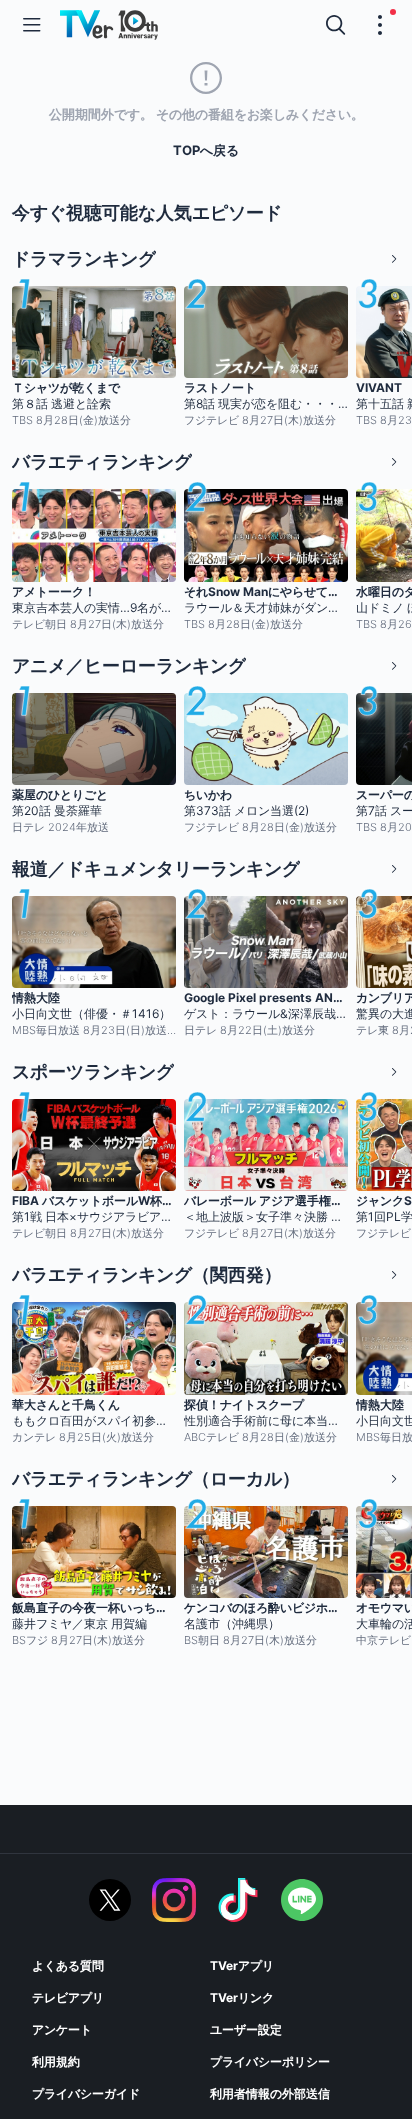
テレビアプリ (68, 1997)
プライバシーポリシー (270, 2061)
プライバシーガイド (86, 2093)
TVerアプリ (242, 1965)
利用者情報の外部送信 (270, 2093)
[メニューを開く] (32, 25)
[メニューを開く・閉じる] (380, 25)
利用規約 (56, 2061)
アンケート (62, 2029)
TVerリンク (242, 1997)
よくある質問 (68, 1965)
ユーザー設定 (246, 2029)
